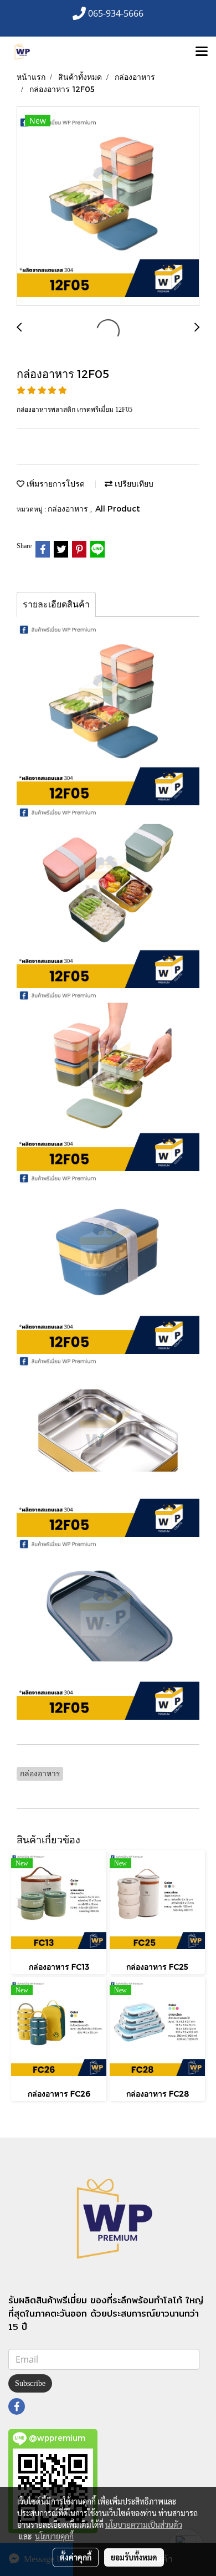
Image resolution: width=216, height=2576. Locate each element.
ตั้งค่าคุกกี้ (76, 2557)
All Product (118, 508)
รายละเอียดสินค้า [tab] (56, 604)
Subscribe (30, 2383)
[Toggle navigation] (202, 52)
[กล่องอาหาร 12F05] (108, 207)
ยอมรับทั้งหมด (134, 2557)
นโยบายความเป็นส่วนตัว (144, 2524)
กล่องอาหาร (69, 508)
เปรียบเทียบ (133, 484)
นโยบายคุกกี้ (54, 2536)
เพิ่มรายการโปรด (55, 484)
